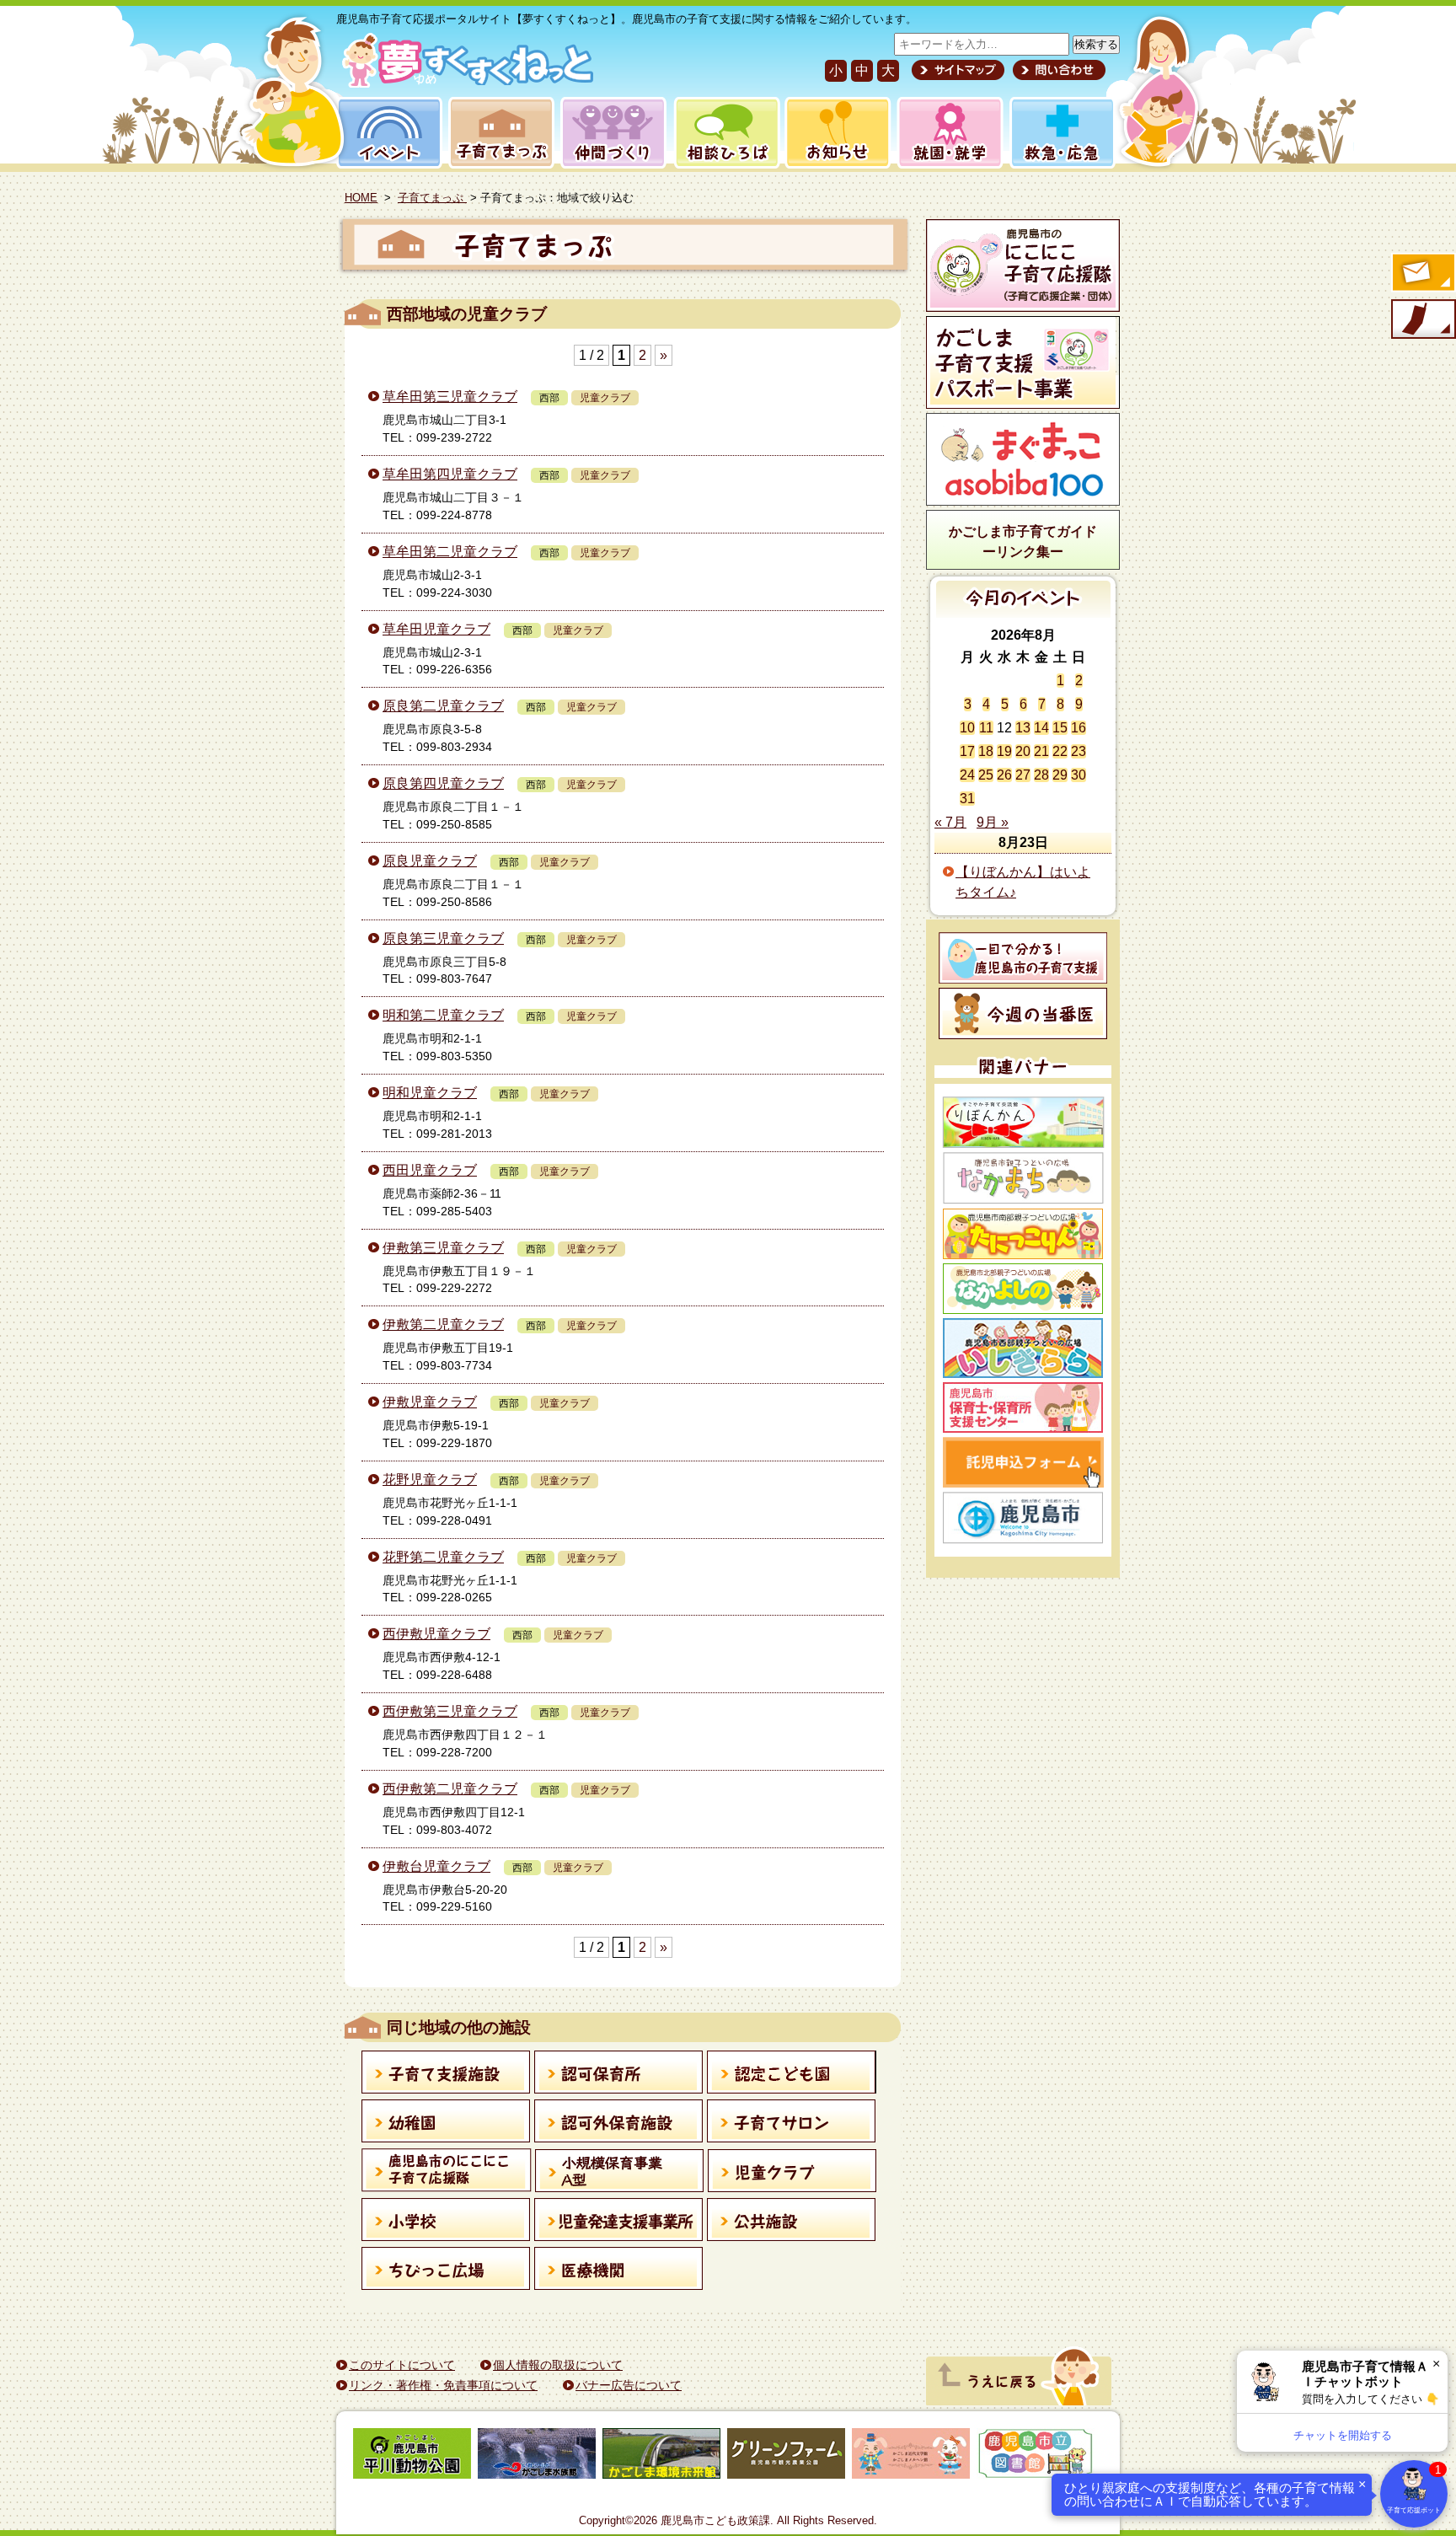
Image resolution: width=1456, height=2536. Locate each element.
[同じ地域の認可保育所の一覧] (619, 2075)
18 (986, 751)
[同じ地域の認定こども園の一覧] (792, 2075)
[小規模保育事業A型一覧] (620, 2174)
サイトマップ (958, 70)
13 (1023, 728)
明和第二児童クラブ (443, 1015)
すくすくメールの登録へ (1422, 274)
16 (1079, 728)
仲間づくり (613, 133)
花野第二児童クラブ (443, 1557)
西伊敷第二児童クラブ (450, 1789)
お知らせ (835, 133)
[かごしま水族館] (537, 2456)
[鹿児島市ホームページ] (1023, 1518)
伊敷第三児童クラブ (443, 1248)
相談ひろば (725, 133)
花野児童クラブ (430, 1480)
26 (1004, 775)
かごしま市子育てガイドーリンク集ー (1023, 542)
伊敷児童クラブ (430, 1402)
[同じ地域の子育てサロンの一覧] (792, 2124)
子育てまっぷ (498, 133)
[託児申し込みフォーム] (1023, 1462)
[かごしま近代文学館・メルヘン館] (911, 2456)
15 (1060, 728)
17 (967, 751)
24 (967, 775)
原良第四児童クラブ (443, 783)
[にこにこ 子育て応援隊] (1023, 265)
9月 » (993, 822)
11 (986, 728)
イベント (387, 133)
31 (967, 799)
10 (967, 728)
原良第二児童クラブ (443, 706)
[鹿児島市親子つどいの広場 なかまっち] (1023, 1178)
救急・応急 (1061, 133)
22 (1060, 751)
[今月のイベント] (1023, 613)
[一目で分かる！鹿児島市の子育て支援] (1023, 958)
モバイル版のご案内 (1422, 320)
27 (1023, 775)
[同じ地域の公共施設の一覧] (792, 2222)
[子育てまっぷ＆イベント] (465, 83)
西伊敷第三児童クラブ (450, 1711)
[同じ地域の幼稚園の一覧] (446, 2124)
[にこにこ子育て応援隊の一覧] (447, 2173)
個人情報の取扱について (558, 2365)
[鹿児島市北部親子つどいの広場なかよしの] (1023, 1289)
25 (986, 775)
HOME (361, 198)
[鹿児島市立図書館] (1036, 2456)
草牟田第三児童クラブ (450, 397)
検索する (1096, 44)
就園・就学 (945, 133)
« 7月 (950, 822)
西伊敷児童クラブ (436, 1634)
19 (1004, 751)
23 (1079, 751)
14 (1041, 728)
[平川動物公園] (412, 2456)
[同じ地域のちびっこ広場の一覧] (446, 2271)
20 (1023, 751)
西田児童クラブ (430, 1170)
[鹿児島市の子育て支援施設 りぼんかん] (1023, 1122)
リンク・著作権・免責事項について (443, 2385)
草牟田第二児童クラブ (450, 552)
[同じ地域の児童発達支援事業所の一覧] (619, 2222)
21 (1041, 751)
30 (1079, 775)
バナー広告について (629, 2385)
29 (1060, 775)
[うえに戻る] (1019, 2401)
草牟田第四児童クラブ (450, 474)
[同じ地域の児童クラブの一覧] (792, 2174)
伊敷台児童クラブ (436, 1866)
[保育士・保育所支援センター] (1023, 1407)
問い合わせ (1057, 70)
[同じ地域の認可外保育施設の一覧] (619, 2124)
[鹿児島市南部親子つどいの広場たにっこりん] (1023, 1234)
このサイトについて (402, 2365)
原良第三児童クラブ (443, 938)
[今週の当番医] (1023, 1013)
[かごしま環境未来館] (661, 2456)
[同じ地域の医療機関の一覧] (619, 2271)
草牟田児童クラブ (436, 629)
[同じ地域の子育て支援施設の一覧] (446, 2075)
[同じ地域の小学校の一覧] (446, 2222)
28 (1041, 775)
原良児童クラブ (430, 861)
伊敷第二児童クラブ (443, 1324)
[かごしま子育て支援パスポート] (1023, 362)
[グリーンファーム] (786, 2456)
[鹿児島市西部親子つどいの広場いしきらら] (1023, 1348)
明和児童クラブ (430, 1093)
